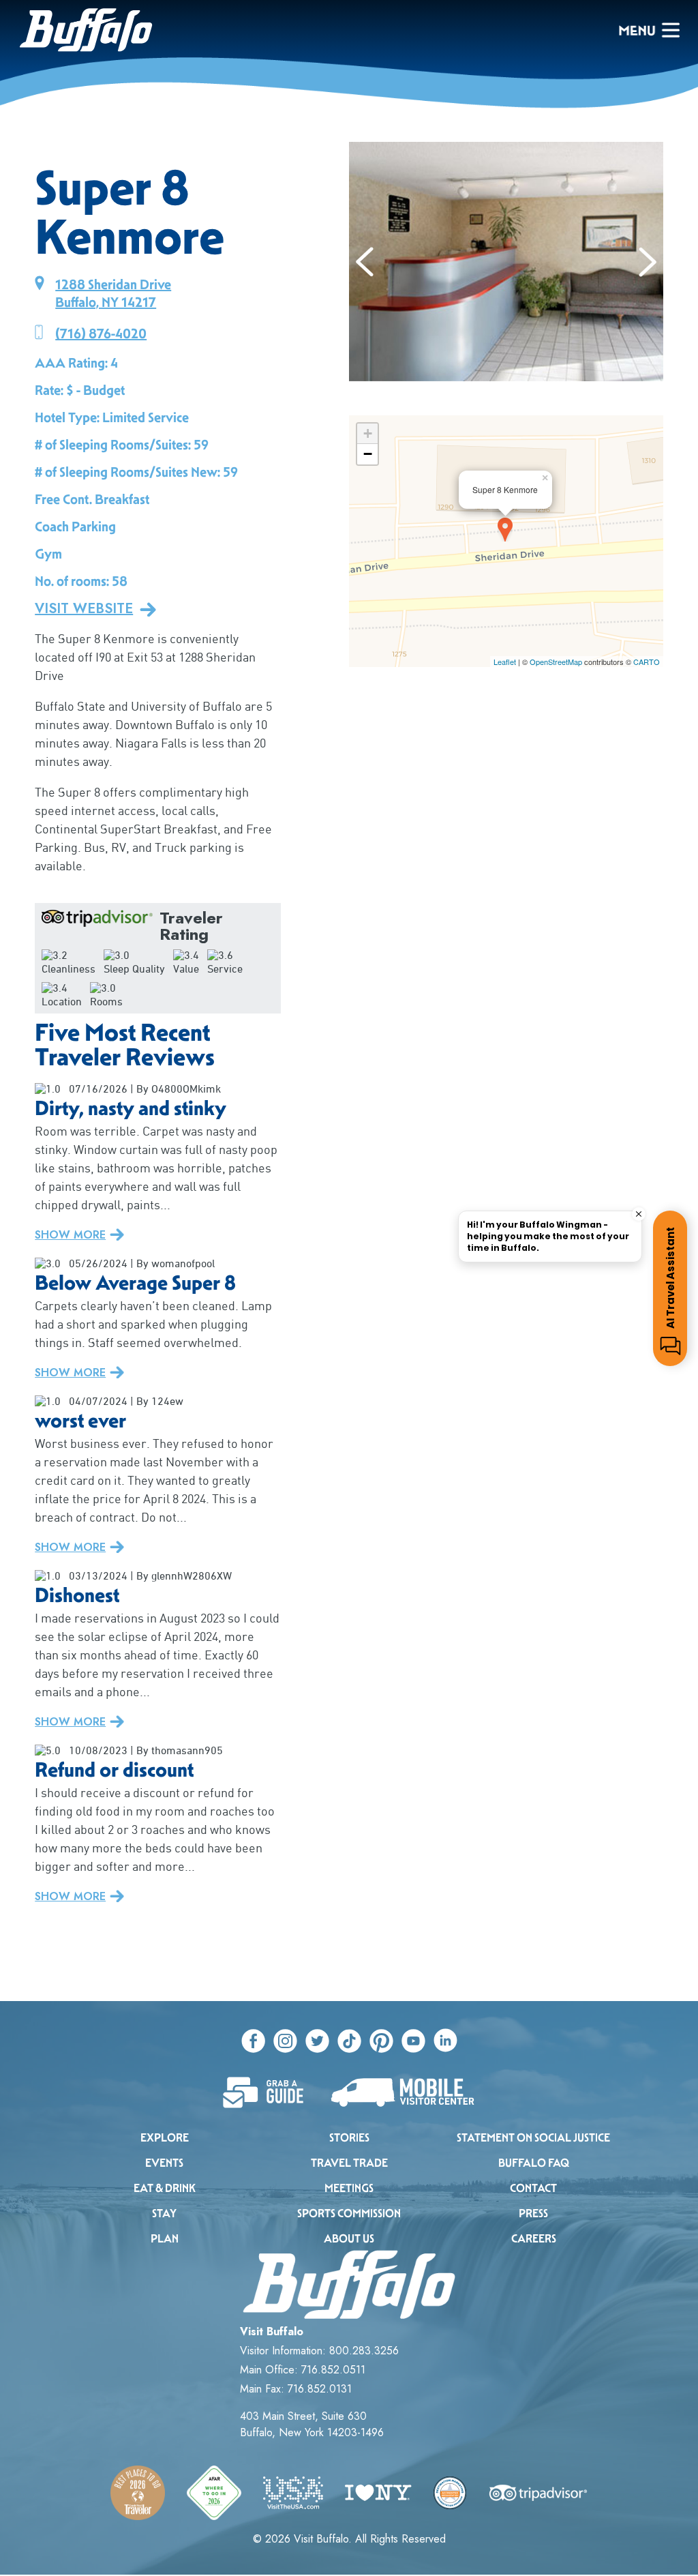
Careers (534, 2239)
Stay (164, 2214)
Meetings (349, 2188)
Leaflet (505, 662)
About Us (349, 2239)
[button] (365, 262)
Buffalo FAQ (534, 2163)
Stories (349, 2138)
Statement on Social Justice (533, 2138)
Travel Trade (349, 2163)
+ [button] (368, 433)
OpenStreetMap (556, 662)
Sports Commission (349, 2214)
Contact (533, 2188)
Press (533, 2214)
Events (164, 2163)
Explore (165, 2138)
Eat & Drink (165, 2188)
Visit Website (84, 609)
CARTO (647, 662)
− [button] (368, 454)
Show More (70, 1235)
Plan (165, 2239)
